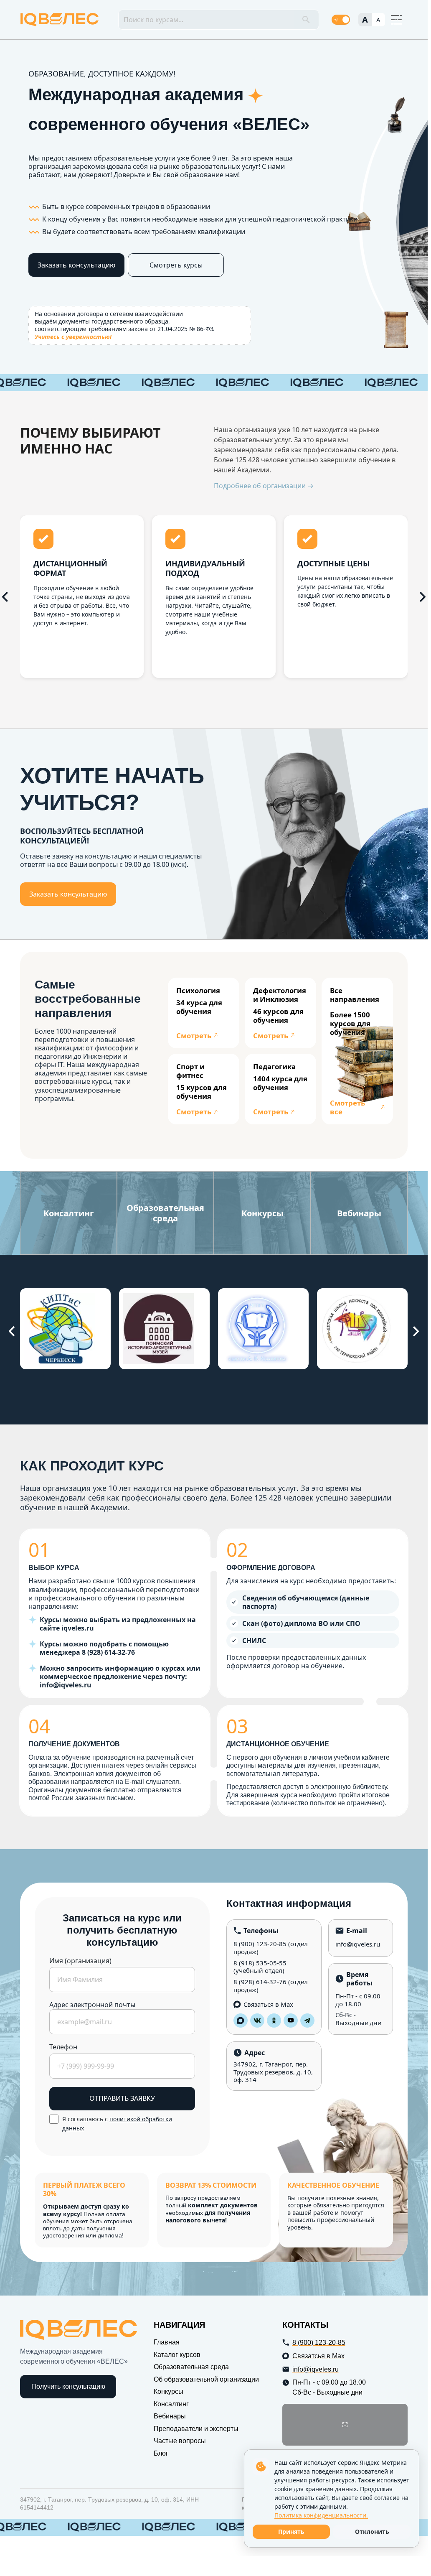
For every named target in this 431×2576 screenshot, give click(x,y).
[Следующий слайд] (423, 597)
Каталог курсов (177, 2355)
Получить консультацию (68, 2386)
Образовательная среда (191, 2367)
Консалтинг (171, 2404)
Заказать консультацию (76, 265)
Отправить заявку (122, 2098)
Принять (291, 2531)
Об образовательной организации (206, 2379)
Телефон (63, 2047)
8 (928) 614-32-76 (260, 1982)
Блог (161, 2453)
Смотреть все (347, 1107)
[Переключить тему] (341, 20)
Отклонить (372, 2531)
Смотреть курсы (176, 265)
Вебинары (170, 2416)
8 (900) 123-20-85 (260, 1944)
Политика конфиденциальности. (321, 2515)
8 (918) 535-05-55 (260, 1963)
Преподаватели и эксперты (196, 2429)
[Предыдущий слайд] (12, 1331)
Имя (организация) (80, 1961)
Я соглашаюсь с (117, 2124)
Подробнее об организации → (264, 486)
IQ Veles (60, 20)
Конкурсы (169, 2391)
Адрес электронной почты (92, 2005)
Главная (167, 2342)
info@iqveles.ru (358, 1944)
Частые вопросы (180, 2441)
